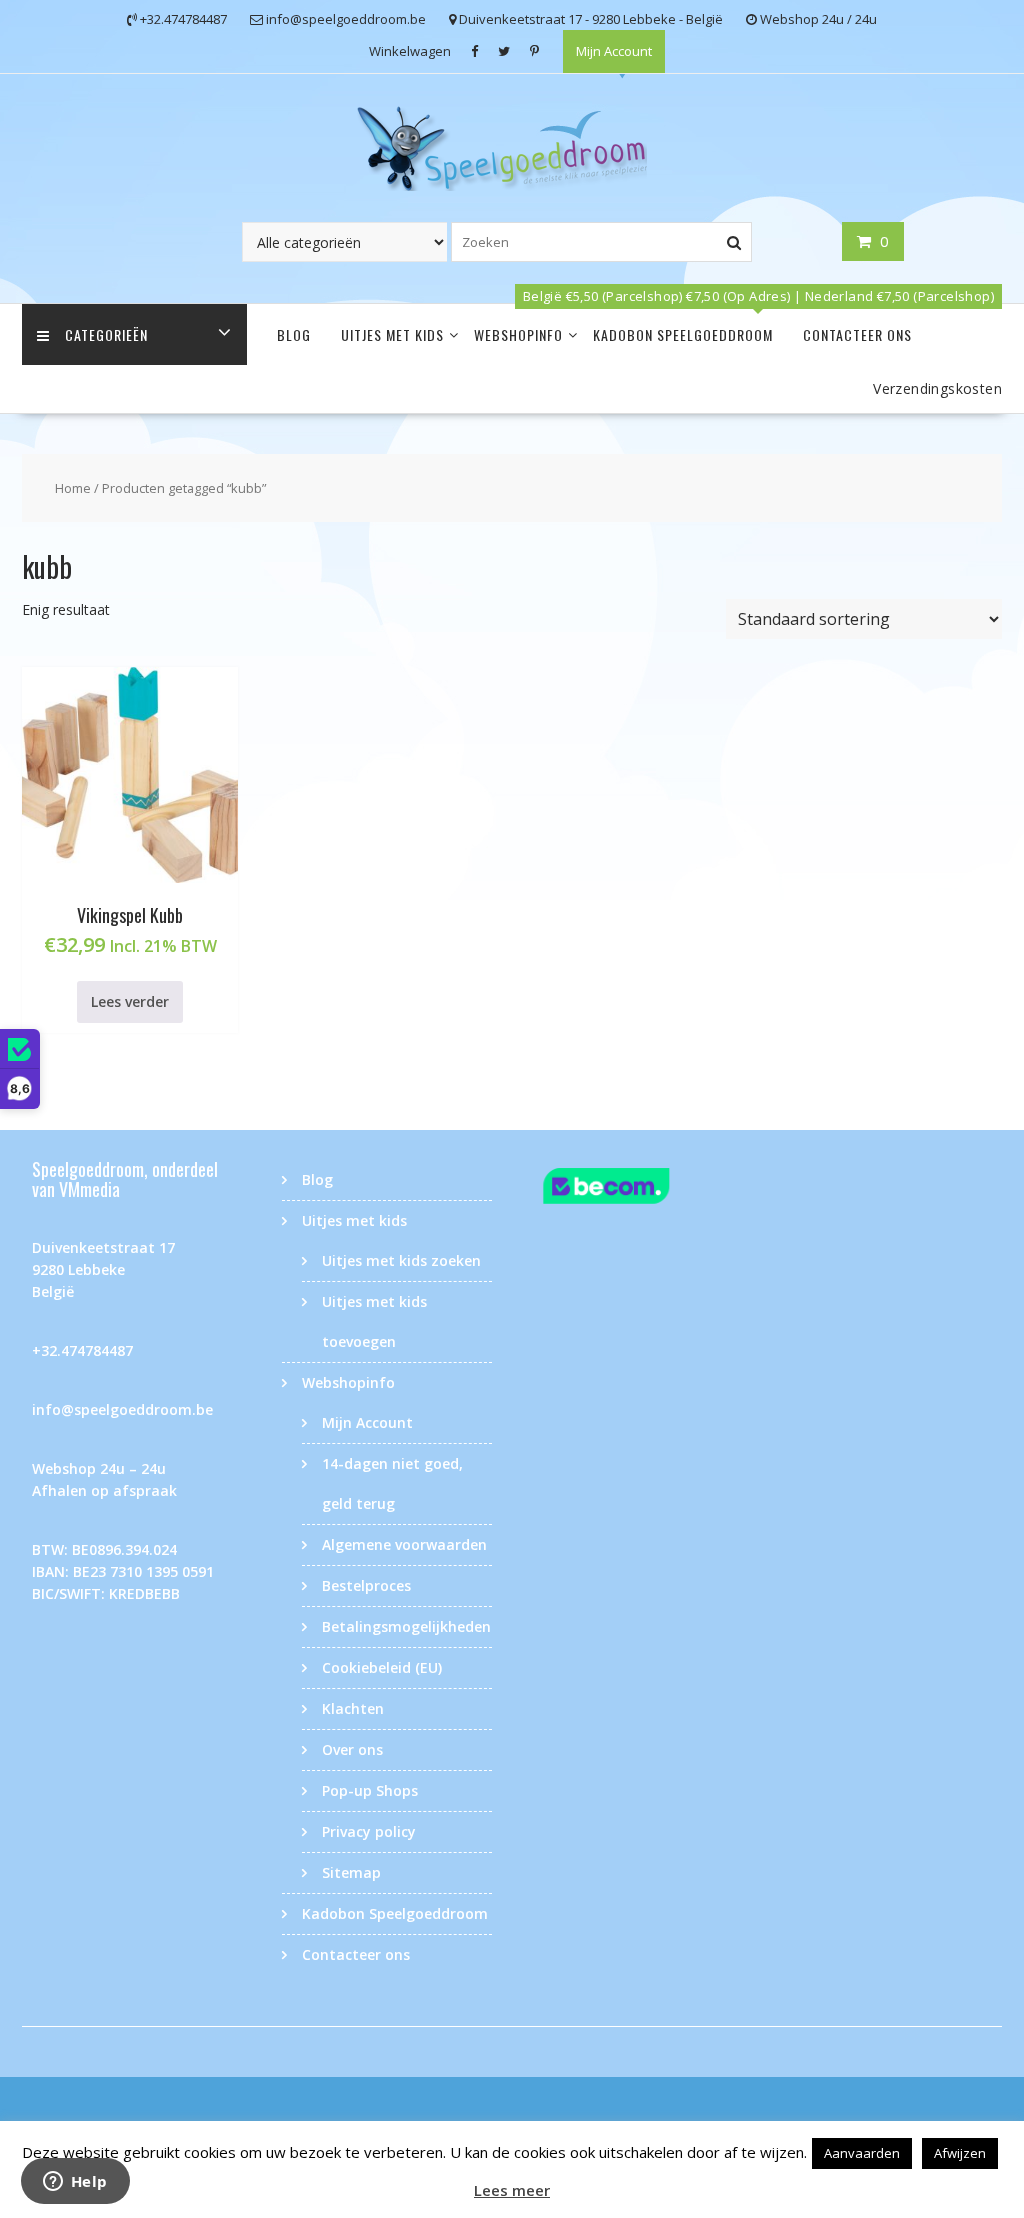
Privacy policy (369, 1831)
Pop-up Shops (370, 1790)
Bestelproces (366, 1585)
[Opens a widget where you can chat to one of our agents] (75, 2183)
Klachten (353, 1708)
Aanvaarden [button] (862, 2153)
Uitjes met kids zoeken (401, 1260)
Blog (294, 334)
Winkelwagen (410, 51)
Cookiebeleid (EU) (382, 1667)
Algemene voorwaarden (404, 1544)
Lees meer (512, 2190)
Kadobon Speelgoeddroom (683, 334)
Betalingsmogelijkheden (406, 1626)
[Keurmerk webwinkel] (637, 1189)
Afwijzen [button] (960, 2153)
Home (73, 488)
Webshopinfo (518, 334)
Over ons (352, 1749)
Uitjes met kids (392, 334)
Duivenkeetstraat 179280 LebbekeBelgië (103, 1269)
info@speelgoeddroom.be (122, 1409)
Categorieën (106, 334)
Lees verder (130, 1001)
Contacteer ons (857, 334)
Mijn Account (614, 51)
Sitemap (351, 1872)
